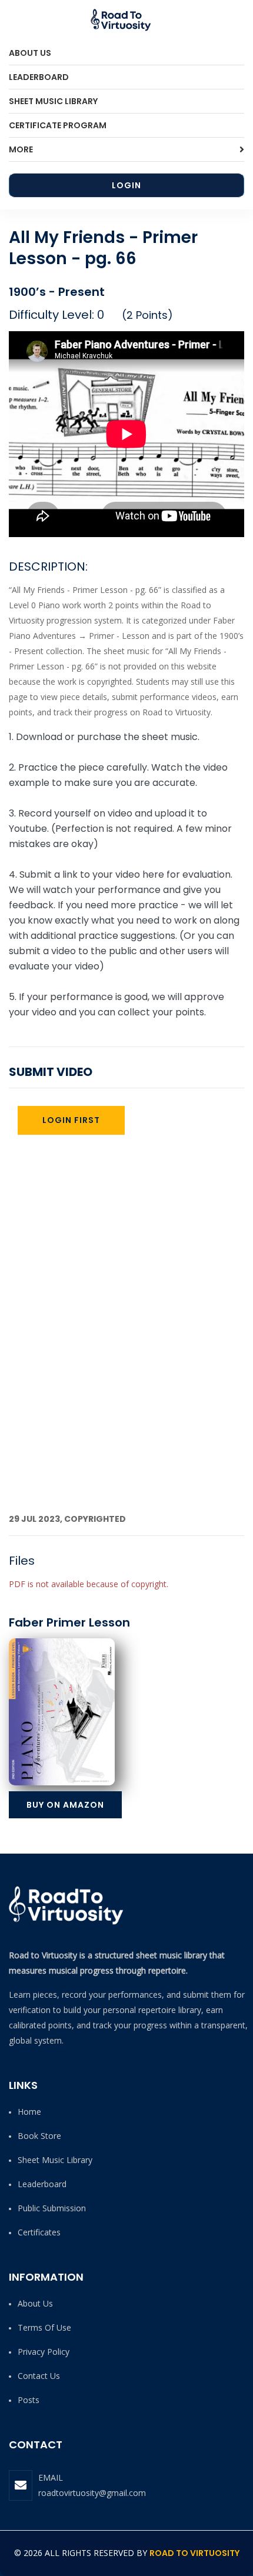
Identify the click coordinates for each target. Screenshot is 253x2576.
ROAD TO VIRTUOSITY (194, 2553)
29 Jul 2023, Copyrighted (67, 1519)
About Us (30, 53)
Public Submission (52, 2208)
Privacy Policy (44, 2352)
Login (126, 185)
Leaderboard (39, 77)
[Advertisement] (126, 1379)
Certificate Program (58, 125)
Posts (29, 2400)
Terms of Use (44, 2327)
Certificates (39, 2232)
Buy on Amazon (65, 1805)
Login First (71, 1120)
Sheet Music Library (53, 101)
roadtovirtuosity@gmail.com (92, 2493)
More (21, 149)
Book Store (39, 2136)
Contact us (39, 2376)
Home (29, 2112)
